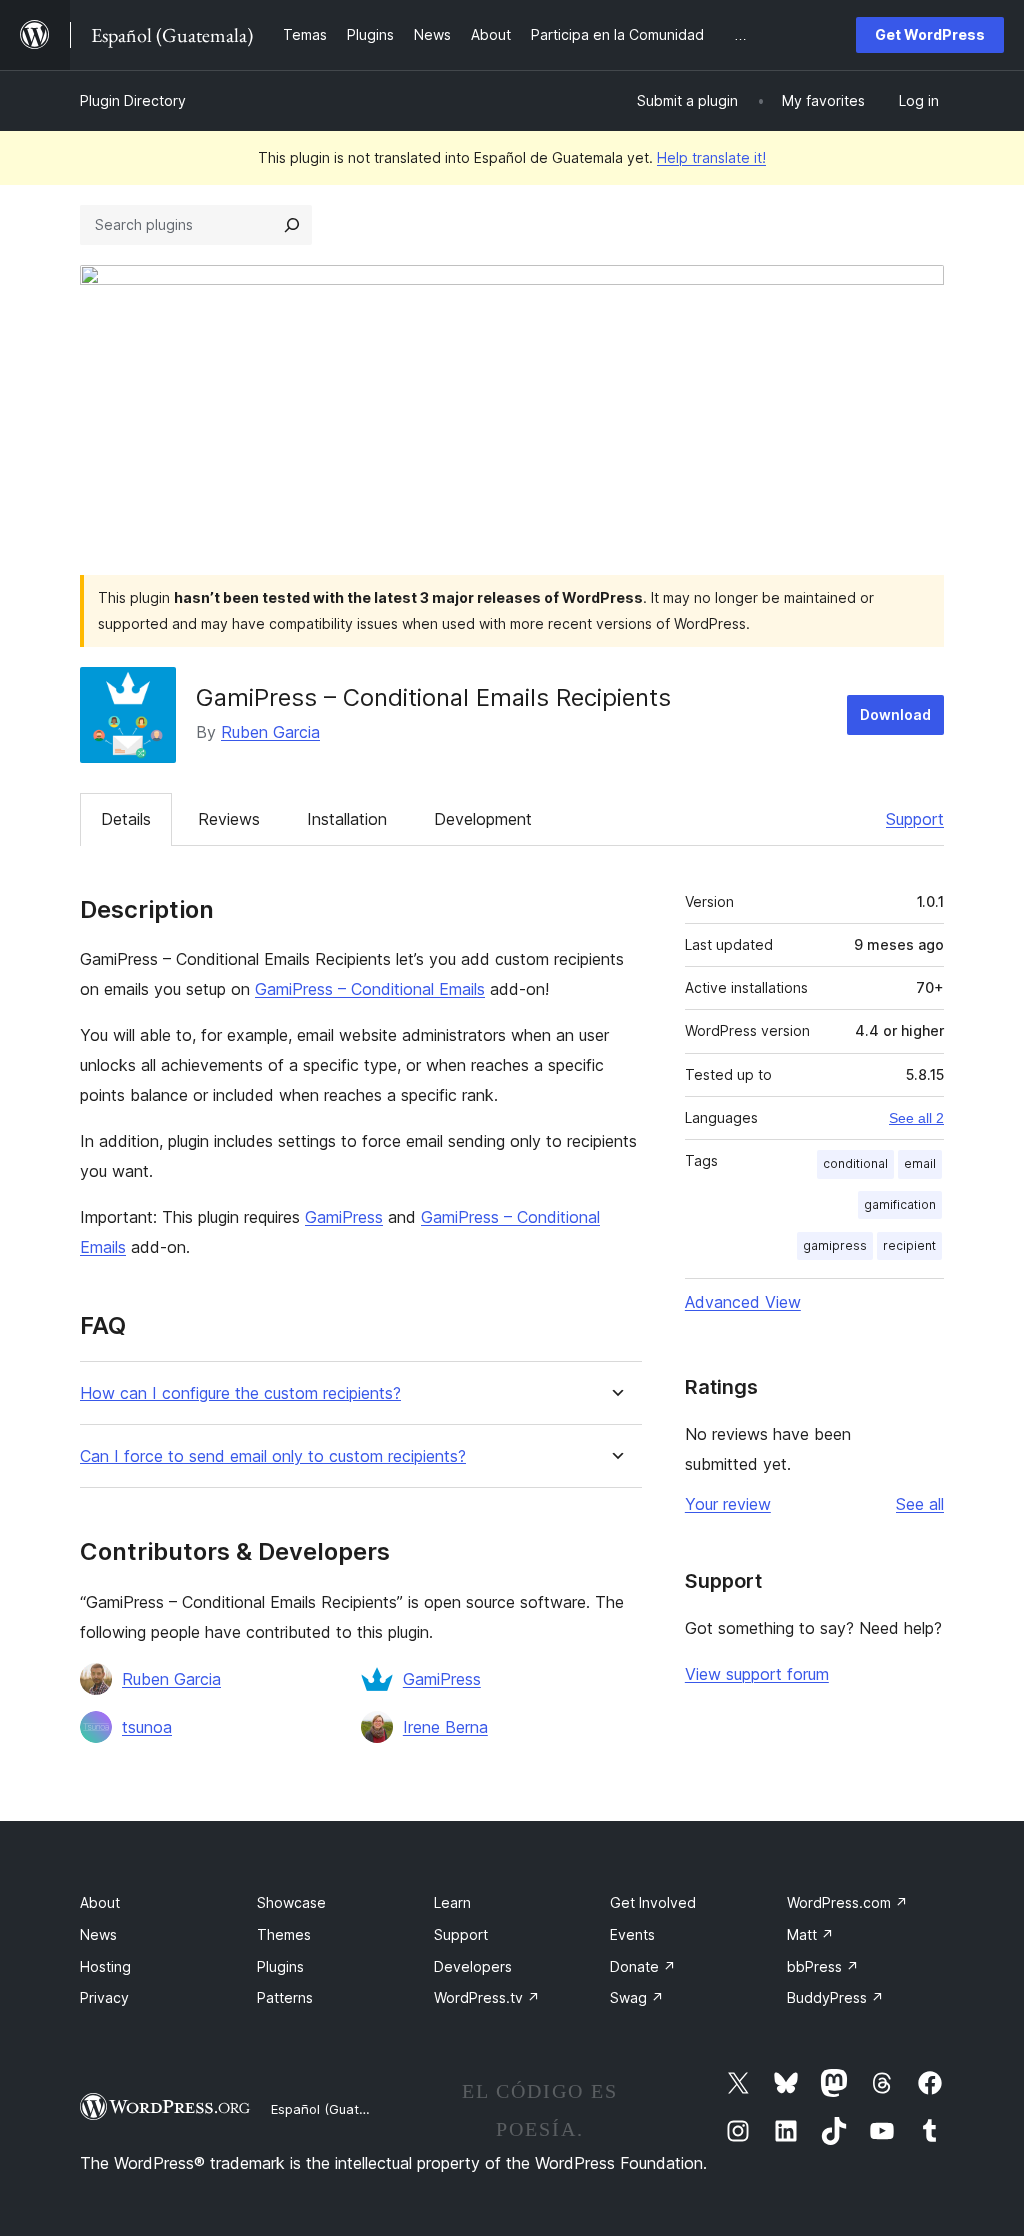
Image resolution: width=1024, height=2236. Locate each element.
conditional (855, 1163)
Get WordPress (930, 34)
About (100, 1902)
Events (632, 1934)
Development (483, 819)
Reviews (229, 819)
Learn (452, 1902)
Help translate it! (711, 157)
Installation (347, 819)
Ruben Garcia (270, 732)
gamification (900, 1204)
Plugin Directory (133, 100)
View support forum (757, 1674)
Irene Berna (445, 1727)
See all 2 (916, 1118)
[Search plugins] (292, 225)
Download (895, 714)
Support (915, 819)
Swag (637, 1997)
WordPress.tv (487, 1997)
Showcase (291, 1902)
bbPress (823, 1966)
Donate (643, 1966)
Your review (728, 1504)
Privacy (104, 1997)
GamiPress (344, 1217)
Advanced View (743, 1302)
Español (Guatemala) (336, 2109)
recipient (909, 1245)
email (920, 1163)
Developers (473, 1966)
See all (920, 1504)
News (98, 1934)
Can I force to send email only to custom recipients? (273, 1456)
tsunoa (147, 1727)
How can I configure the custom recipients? (240, 1393)
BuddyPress (835, 1997)
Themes (284, 1934)
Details (126, 819)
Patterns (285, 1997)
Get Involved (653, 1902)
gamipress (835, 1245)
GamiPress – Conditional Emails (370, 989)
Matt (810, 1934)
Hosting (105, 1966)
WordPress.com (847, 1902)
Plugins (280, 1966)
